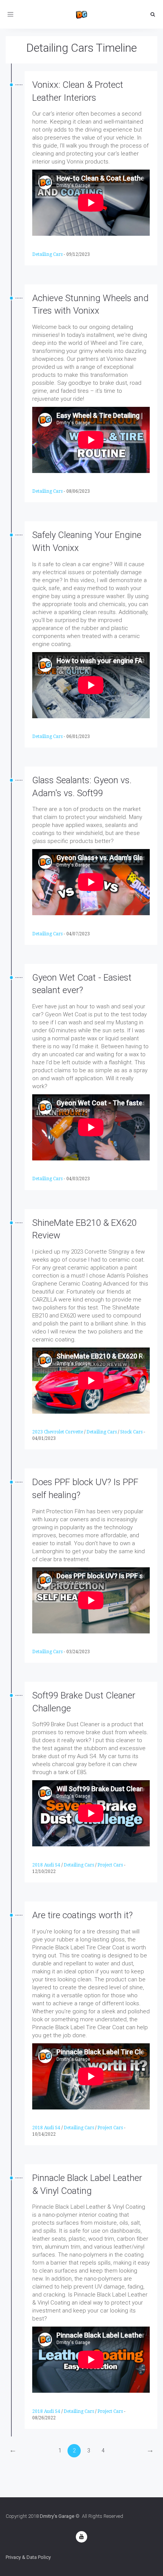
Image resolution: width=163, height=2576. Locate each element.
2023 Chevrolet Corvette (58, 1432)
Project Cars (110, 1865)
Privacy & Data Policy (28, 2557)
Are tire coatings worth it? (82, 1915)
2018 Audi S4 (46, 1865)
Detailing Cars (47, 254)
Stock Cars (131, 1432)
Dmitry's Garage (57, 2516)
